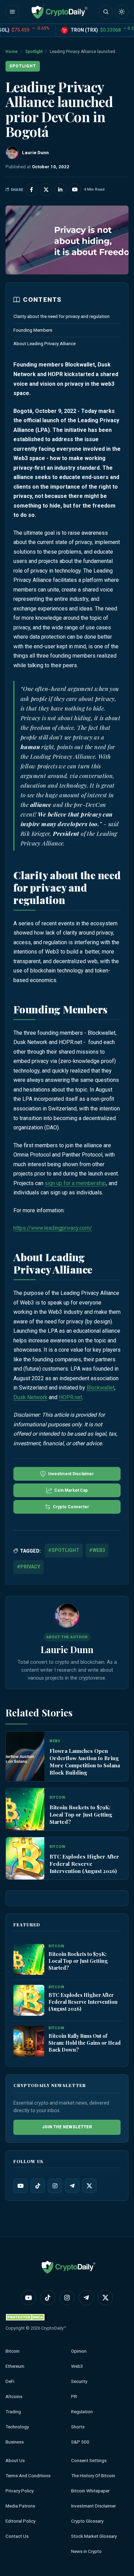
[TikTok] (38, 2186)
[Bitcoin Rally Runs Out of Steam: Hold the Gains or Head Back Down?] (29, 2042)
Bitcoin (13, 2351)
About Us (15, 2461)
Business (15, 2442)
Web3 (77, 2366)
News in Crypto (86, 2551)
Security (79, 2381)
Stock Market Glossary (94, 2536)
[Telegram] (72, 2186)
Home (12, 52)
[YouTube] (21, 2186)
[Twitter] (89, 2186)
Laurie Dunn (67, 1649)
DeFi (10, 2381)
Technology (17, 2427)
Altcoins (14, 2397)
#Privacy (29, 1567)
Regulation (82, 2412)
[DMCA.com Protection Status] (26, 2317)
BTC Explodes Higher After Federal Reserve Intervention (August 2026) (84, 1864)
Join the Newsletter (67, 2127)
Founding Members (33, 330)
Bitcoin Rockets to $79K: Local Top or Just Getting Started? (81, 1814)
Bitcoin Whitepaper (90, 2491)
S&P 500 (80, 2442)
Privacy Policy (20, 2491)
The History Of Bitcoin (93, 2476)
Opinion (79, 2351)
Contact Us (17, 2536)
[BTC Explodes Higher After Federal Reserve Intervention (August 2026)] (25, 1858)
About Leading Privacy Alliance (44, 344)
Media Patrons (20, 2506)
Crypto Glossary (87, 2521)
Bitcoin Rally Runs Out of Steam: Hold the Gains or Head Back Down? (85, 2043)
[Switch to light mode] (122, 12)
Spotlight (34, 52)
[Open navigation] (12, 12)
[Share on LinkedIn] (60, 190)
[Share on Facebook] (32, 190)
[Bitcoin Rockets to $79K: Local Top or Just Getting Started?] (25, 1809)
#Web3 (97, 1550)
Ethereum (15, 2366)
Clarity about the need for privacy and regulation (62, 316)
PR (74, 2397)
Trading (13, 2412)
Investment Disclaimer (93, 2506)
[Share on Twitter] (46, 190)
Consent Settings (89, 2461)
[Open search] (106, 12)
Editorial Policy (20, 2521)
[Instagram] (55, 2186)
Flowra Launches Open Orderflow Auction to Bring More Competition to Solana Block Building (85, 1762)
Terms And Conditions (28, 2476)
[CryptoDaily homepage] (59, 12)
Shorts (78, 2427)
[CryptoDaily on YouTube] (75, 190)
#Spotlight (64, 1550)
